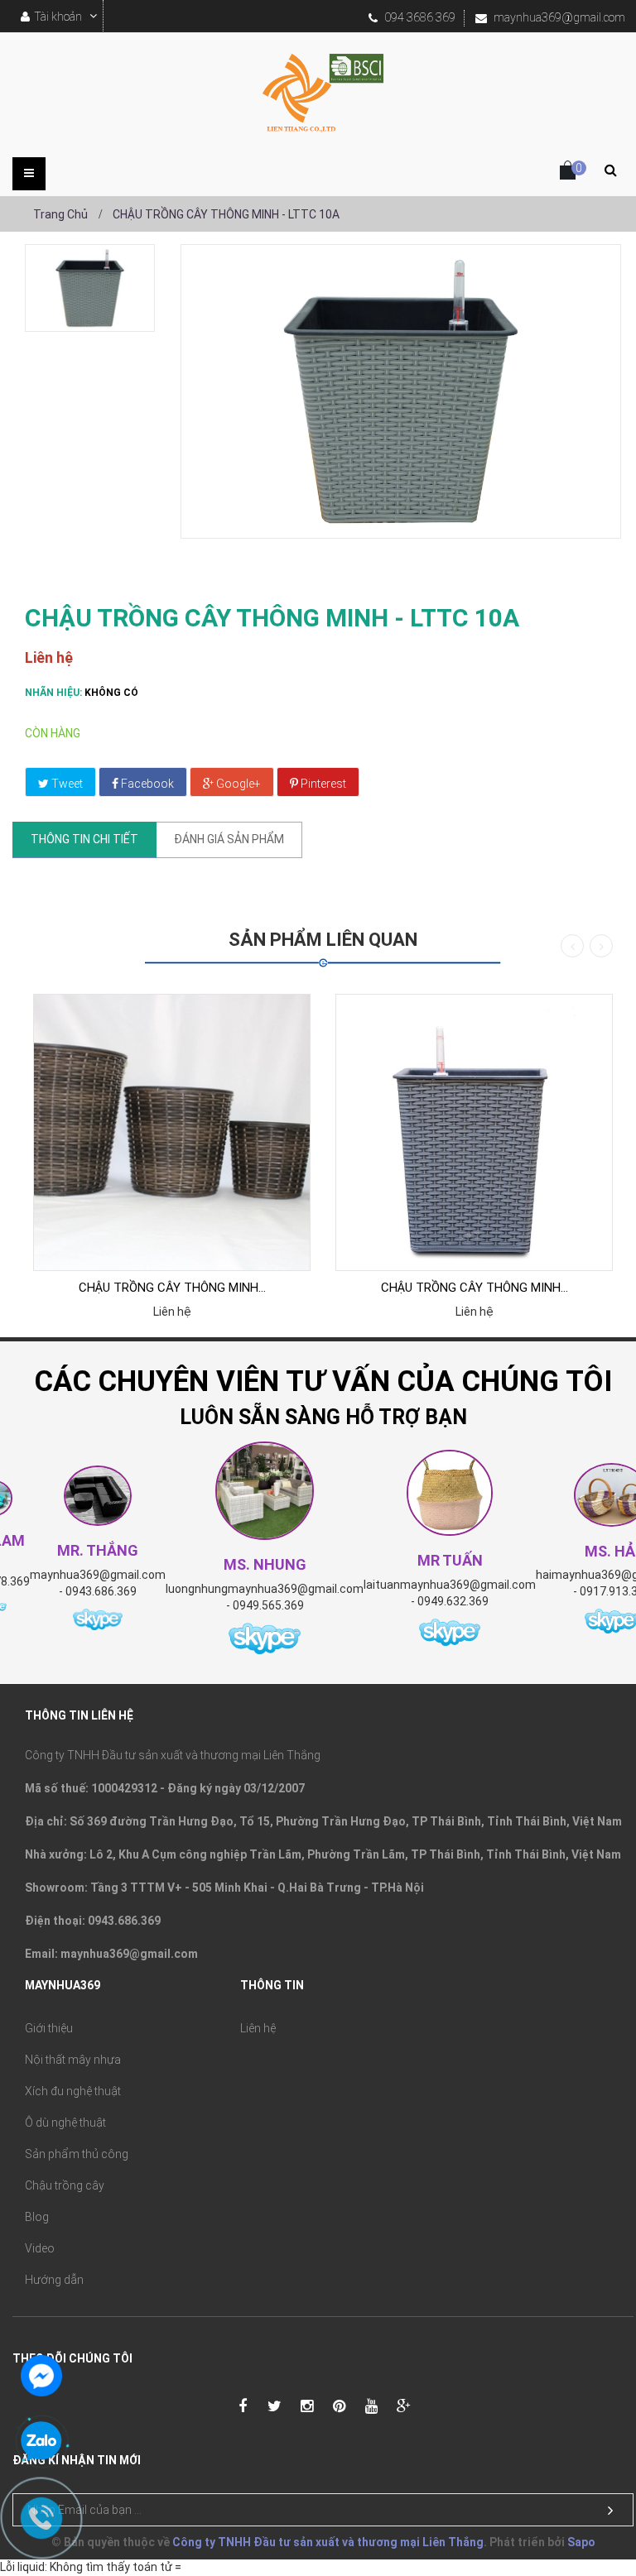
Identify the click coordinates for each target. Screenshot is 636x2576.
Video (40, 2248)
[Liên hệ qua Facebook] (41, 2374)
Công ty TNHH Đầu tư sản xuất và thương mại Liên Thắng (328, 2542)
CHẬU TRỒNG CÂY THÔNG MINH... (172, 1288)
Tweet (66, 784)
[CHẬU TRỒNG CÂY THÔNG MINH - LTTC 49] (172, 1132)
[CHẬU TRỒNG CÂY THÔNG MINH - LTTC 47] (474, 1132)
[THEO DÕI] (610, 2511)
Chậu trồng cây (65, 2185)
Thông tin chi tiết (84, 839)
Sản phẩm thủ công (77, 2154)
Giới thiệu (49, 2028)
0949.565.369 (268, 1605)
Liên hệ (258, 2028)
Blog (37, 2217)
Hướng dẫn (54, 2280)
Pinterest (322, 784)
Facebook (146, 784)
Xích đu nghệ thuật (73, 2091)
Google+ (237, 784)
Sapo (581, 2542)
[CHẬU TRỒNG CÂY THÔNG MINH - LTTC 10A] (90, 288)
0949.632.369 (453, 1601)
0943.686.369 (101, 1591)
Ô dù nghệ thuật (65, 2123)
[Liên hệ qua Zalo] (41, 2442)
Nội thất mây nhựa (73, 2060)
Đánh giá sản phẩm (229, 839)
